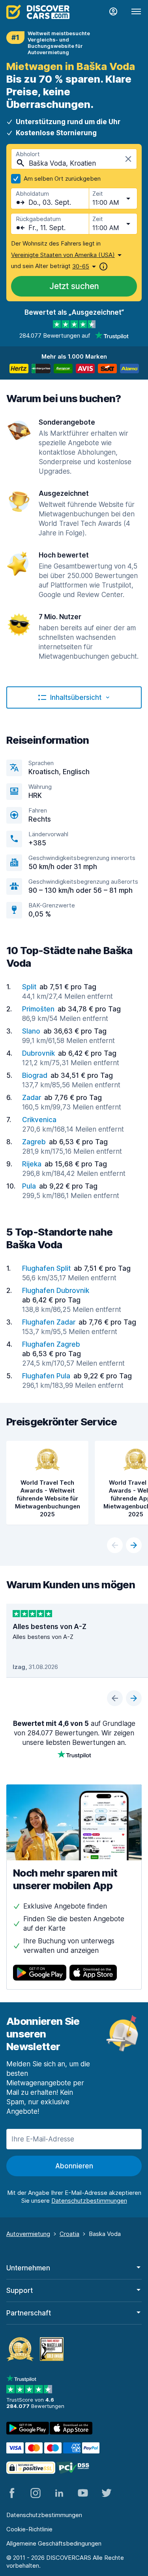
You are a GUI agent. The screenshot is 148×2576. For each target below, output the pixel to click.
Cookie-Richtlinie (29, 2529)
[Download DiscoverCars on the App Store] (93, 1974)
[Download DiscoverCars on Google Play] (40, 1974)
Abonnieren (74, 2166)
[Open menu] (136, 12)
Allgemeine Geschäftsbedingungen (54, 2543)
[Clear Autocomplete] (128, 159)
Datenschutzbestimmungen (44, 2515)
